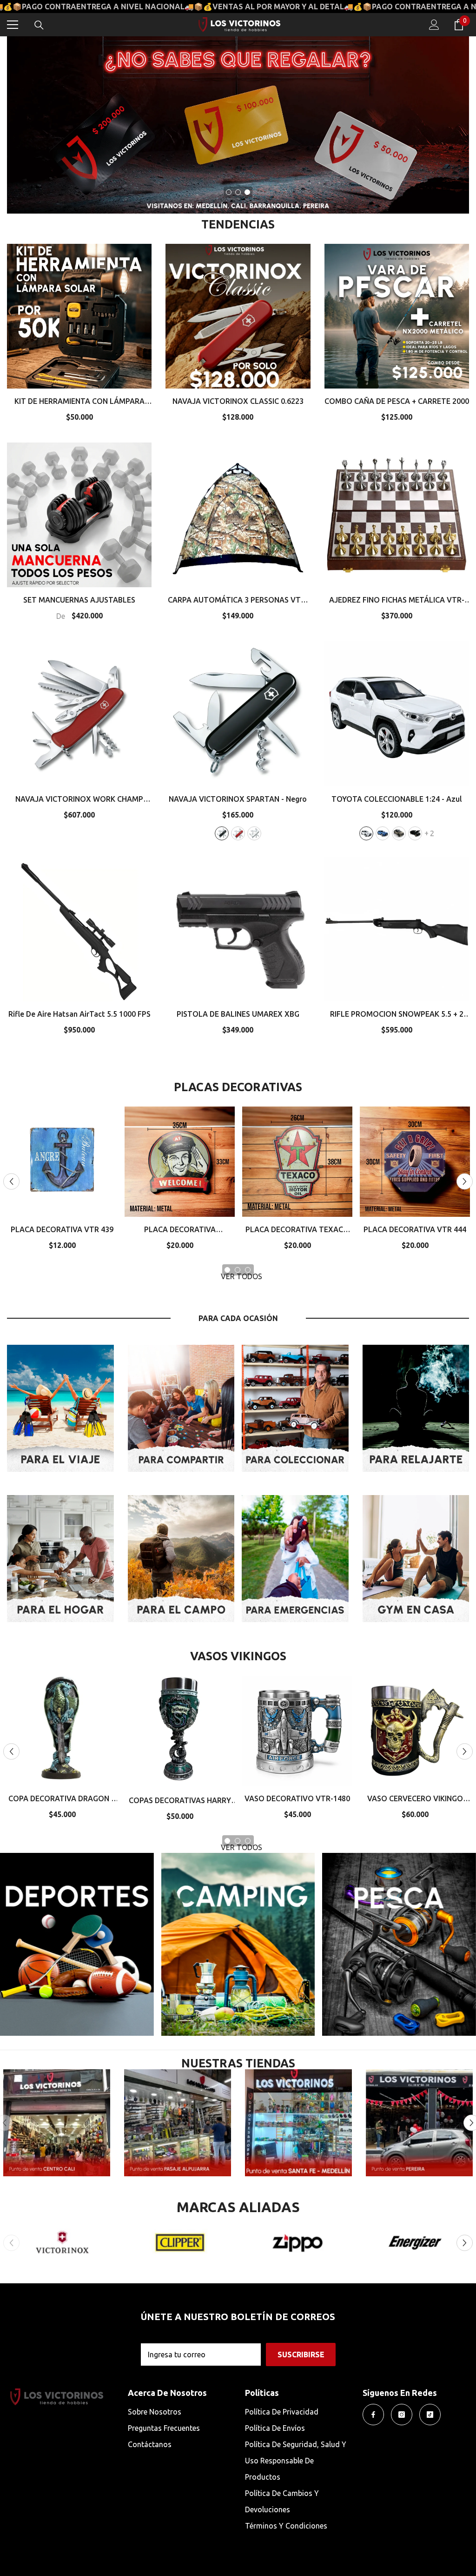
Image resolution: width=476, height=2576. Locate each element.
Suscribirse (301, 2355)
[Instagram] (402, 2415)
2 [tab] (238, 192)
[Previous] (11, 1182)
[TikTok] (430, 2415)
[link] (178, 2123)
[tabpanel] (238, 125)
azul (383, 833)
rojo (238, 833)
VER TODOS (241, 1276)
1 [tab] (229, 192)
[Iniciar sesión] (434, 25)
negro (222, 833)
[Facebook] (373, 2415)
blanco (254, 833)
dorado (399, 833)
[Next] (465, 1182)
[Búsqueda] (39, 25)
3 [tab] (247, 192)
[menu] (13, 25)
